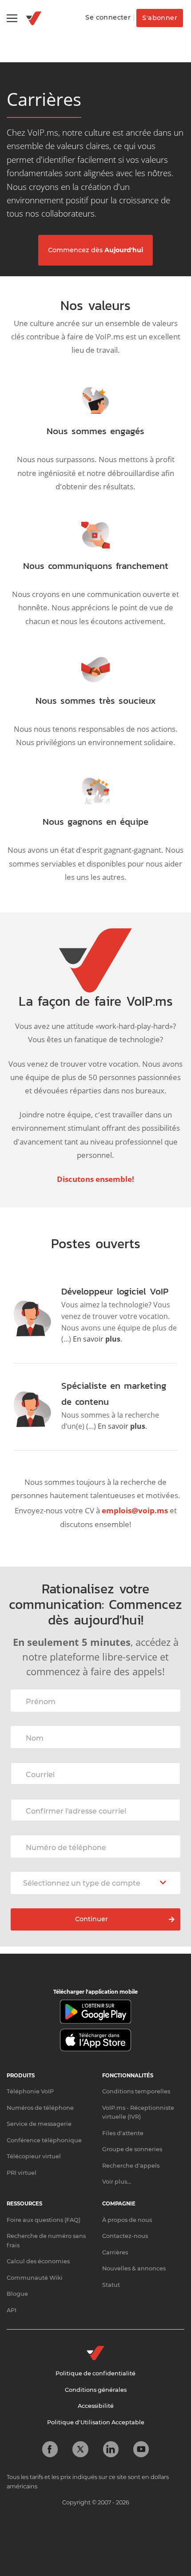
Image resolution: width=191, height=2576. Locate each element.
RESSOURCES (24, 2204)
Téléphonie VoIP (30, 2091)
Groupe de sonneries (132, 2149)
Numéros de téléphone (40, 2108)
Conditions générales (96, 2390)
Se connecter (108, 17)
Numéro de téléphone (66, 1848)
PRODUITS (21, 2076)
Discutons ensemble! (95, 1179)
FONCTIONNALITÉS (128, 2076)
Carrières (115, 2252)
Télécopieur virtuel (34, 2156)
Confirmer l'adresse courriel (76, 1811)
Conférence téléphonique (44, 2140)
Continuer (92, 1919)
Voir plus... (117, 2182)
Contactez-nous (125, 2236)
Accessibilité (96, 2406)
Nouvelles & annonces (134, 2268)
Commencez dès (95, 250)
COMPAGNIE (119, 2204)
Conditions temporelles (136, 2091)
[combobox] (95, 1883)
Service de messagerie (39, 2124)
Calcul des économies (38, 2261)
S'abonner (160, 18)
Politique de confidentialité (95, 2373)
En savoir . (97, 1339)
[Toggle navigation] (12, 18)
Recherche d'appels (131, 2166)
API (12, 2310)
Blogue (17, 2294)
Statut (111, 2285)
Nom (35, 1738)
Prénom (41, 1702)
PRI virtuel (22, 2173)
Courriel (40, 1775)
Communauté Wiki (35, 2278)
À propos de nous (127, 2220)
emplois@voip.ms (135, 1510)
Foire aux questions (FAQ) (44, 2220)
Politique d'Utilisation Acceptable (96, 2422)
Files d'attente (123, 2133)
